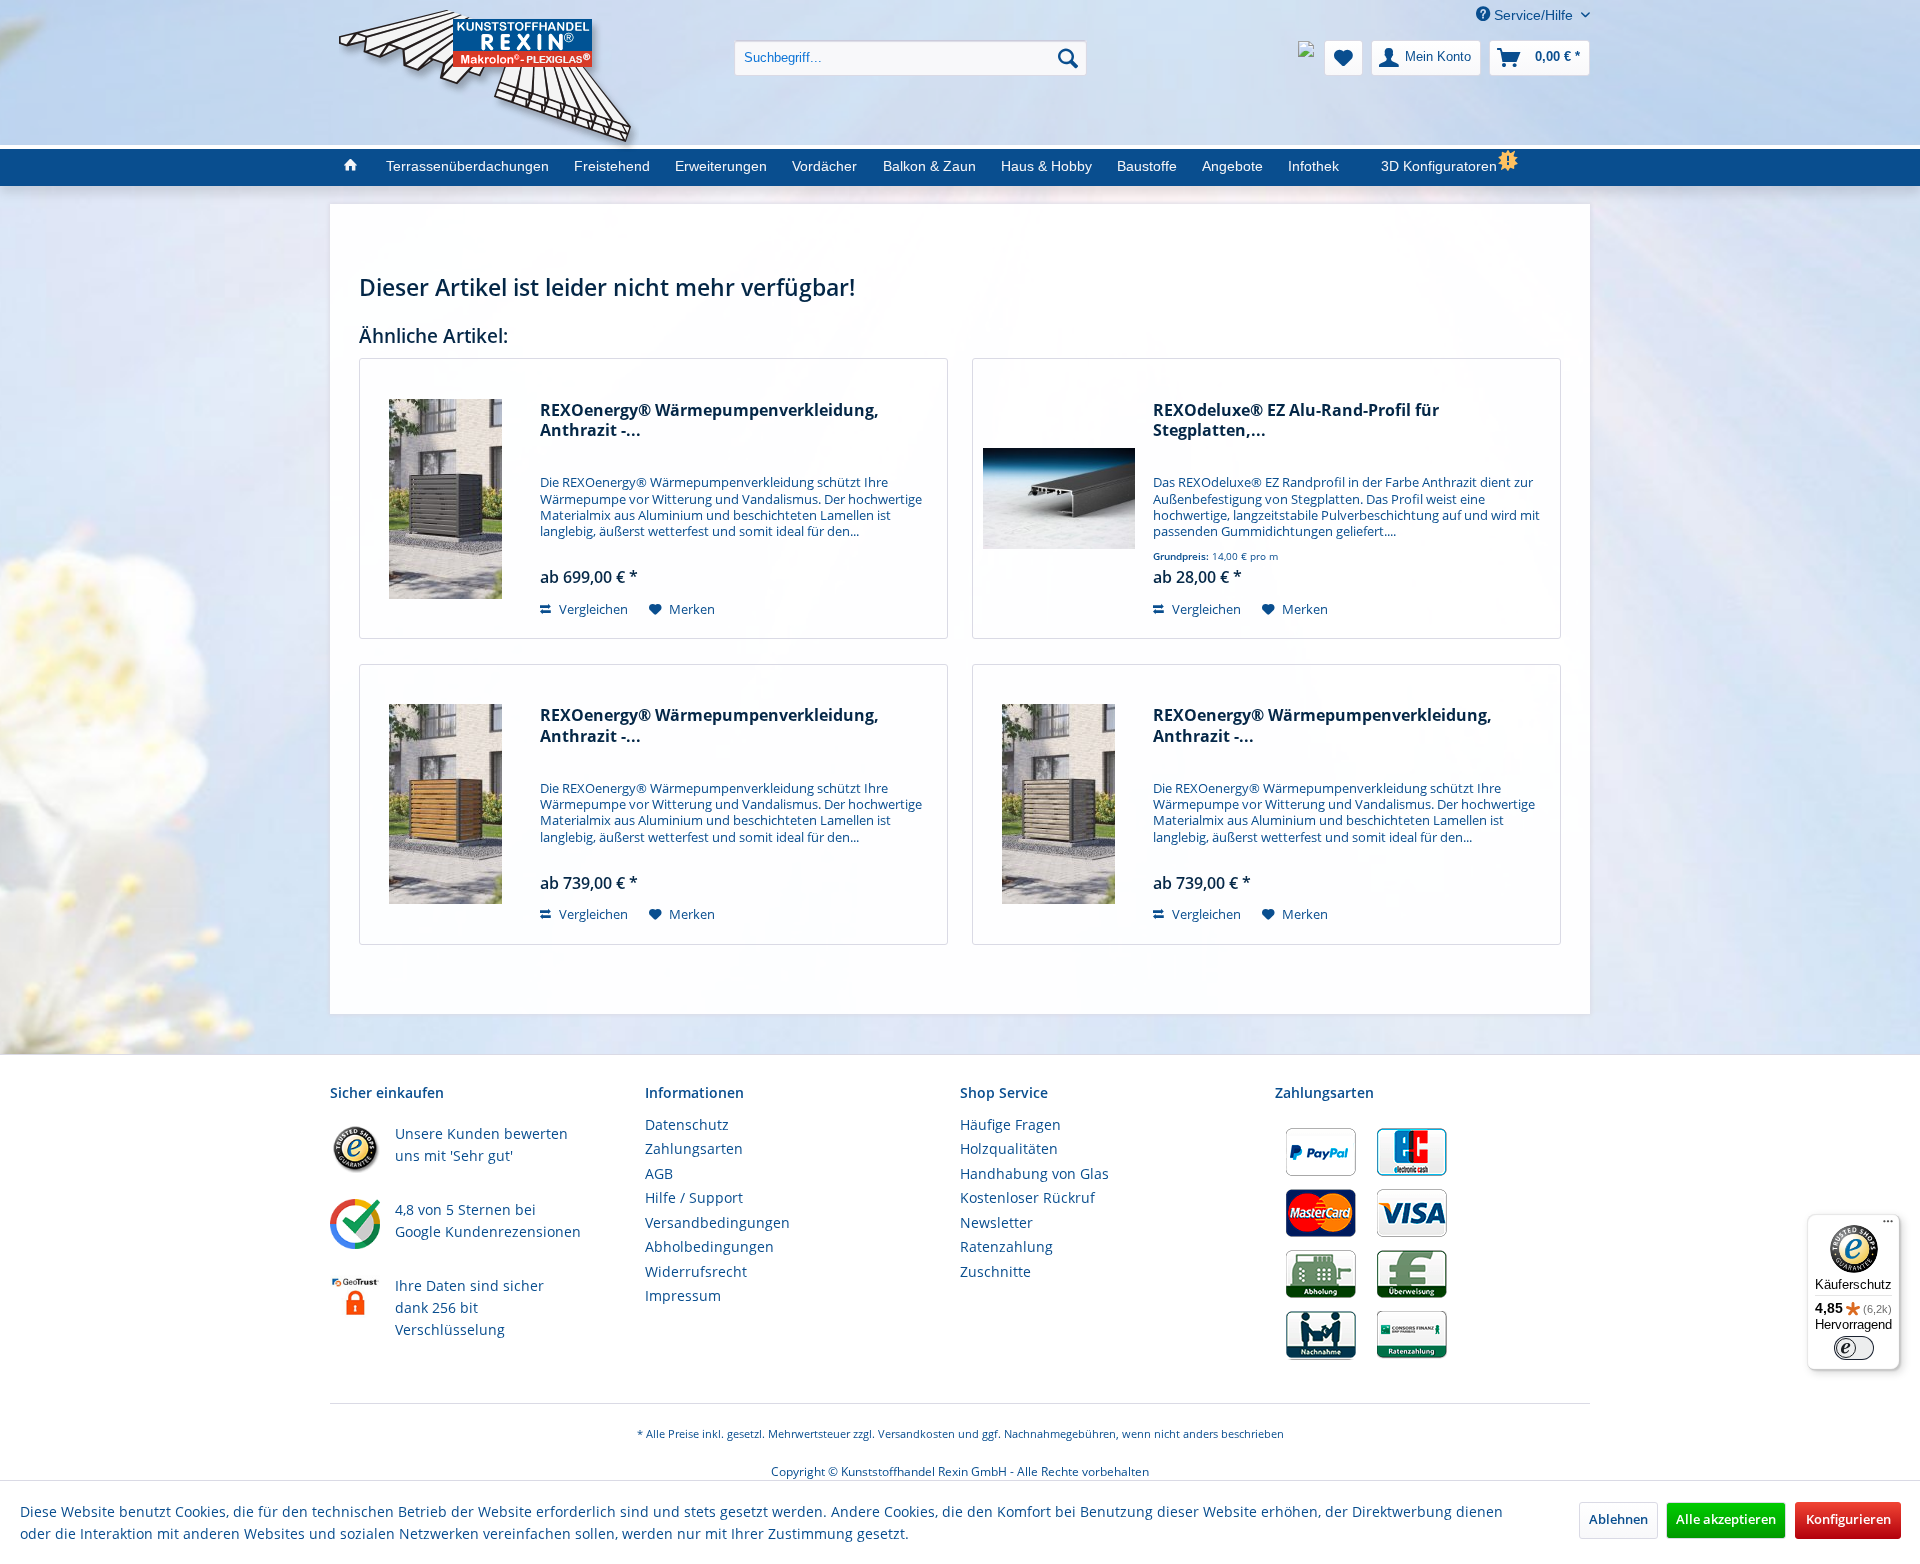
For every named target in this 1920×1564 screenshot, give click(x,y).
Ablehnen (1618, 1519)
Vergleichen (592, 609)
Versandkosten (916, 1433)
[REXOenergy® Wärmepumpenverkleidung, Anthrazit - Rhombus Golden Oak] (445, 804)
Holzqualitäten (1009, 1148)
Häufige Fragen (1010, 1124)
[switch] (1854, 1348)
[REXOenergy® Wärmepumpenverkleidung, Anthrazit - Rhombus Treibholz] (1058, 804)
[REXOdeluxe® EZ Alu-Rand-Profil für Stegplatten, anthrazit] (1058, 498)
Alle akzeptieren (1726, 1519)
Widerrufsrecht (696, 1271)
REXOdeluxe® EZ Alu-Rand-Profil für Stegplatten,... (1296, 420)
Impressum (683, 1295)
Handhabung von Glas (1034, 1173)
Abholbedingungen (709, 1246)
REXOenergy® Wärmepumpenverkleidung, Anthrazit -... (709, 420)
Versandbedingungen (717, 1222)
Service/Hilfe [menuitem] (1533, 15)
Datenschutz (687, 1124)
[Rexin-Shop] (349, 167)
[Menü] (1888, 1226)
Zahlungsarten (694, 1148)
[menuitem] (910, 42)
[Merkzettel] (1343, 58)
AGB (659, 1173)
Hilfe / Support (694, 1197)
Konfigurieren (1848, 1519)
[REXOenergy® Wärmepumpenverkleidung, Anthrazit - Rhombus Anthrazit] (445, 498)
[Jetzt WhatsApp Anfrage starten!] (1306, 58)
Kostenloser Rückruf (1027, 1197)
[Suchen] (1068, 58)
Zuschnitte (995, 1271)
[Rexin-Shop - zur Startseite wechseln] (489, 31)
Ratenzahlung (1006, 1246)
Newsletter (996, 1222)
